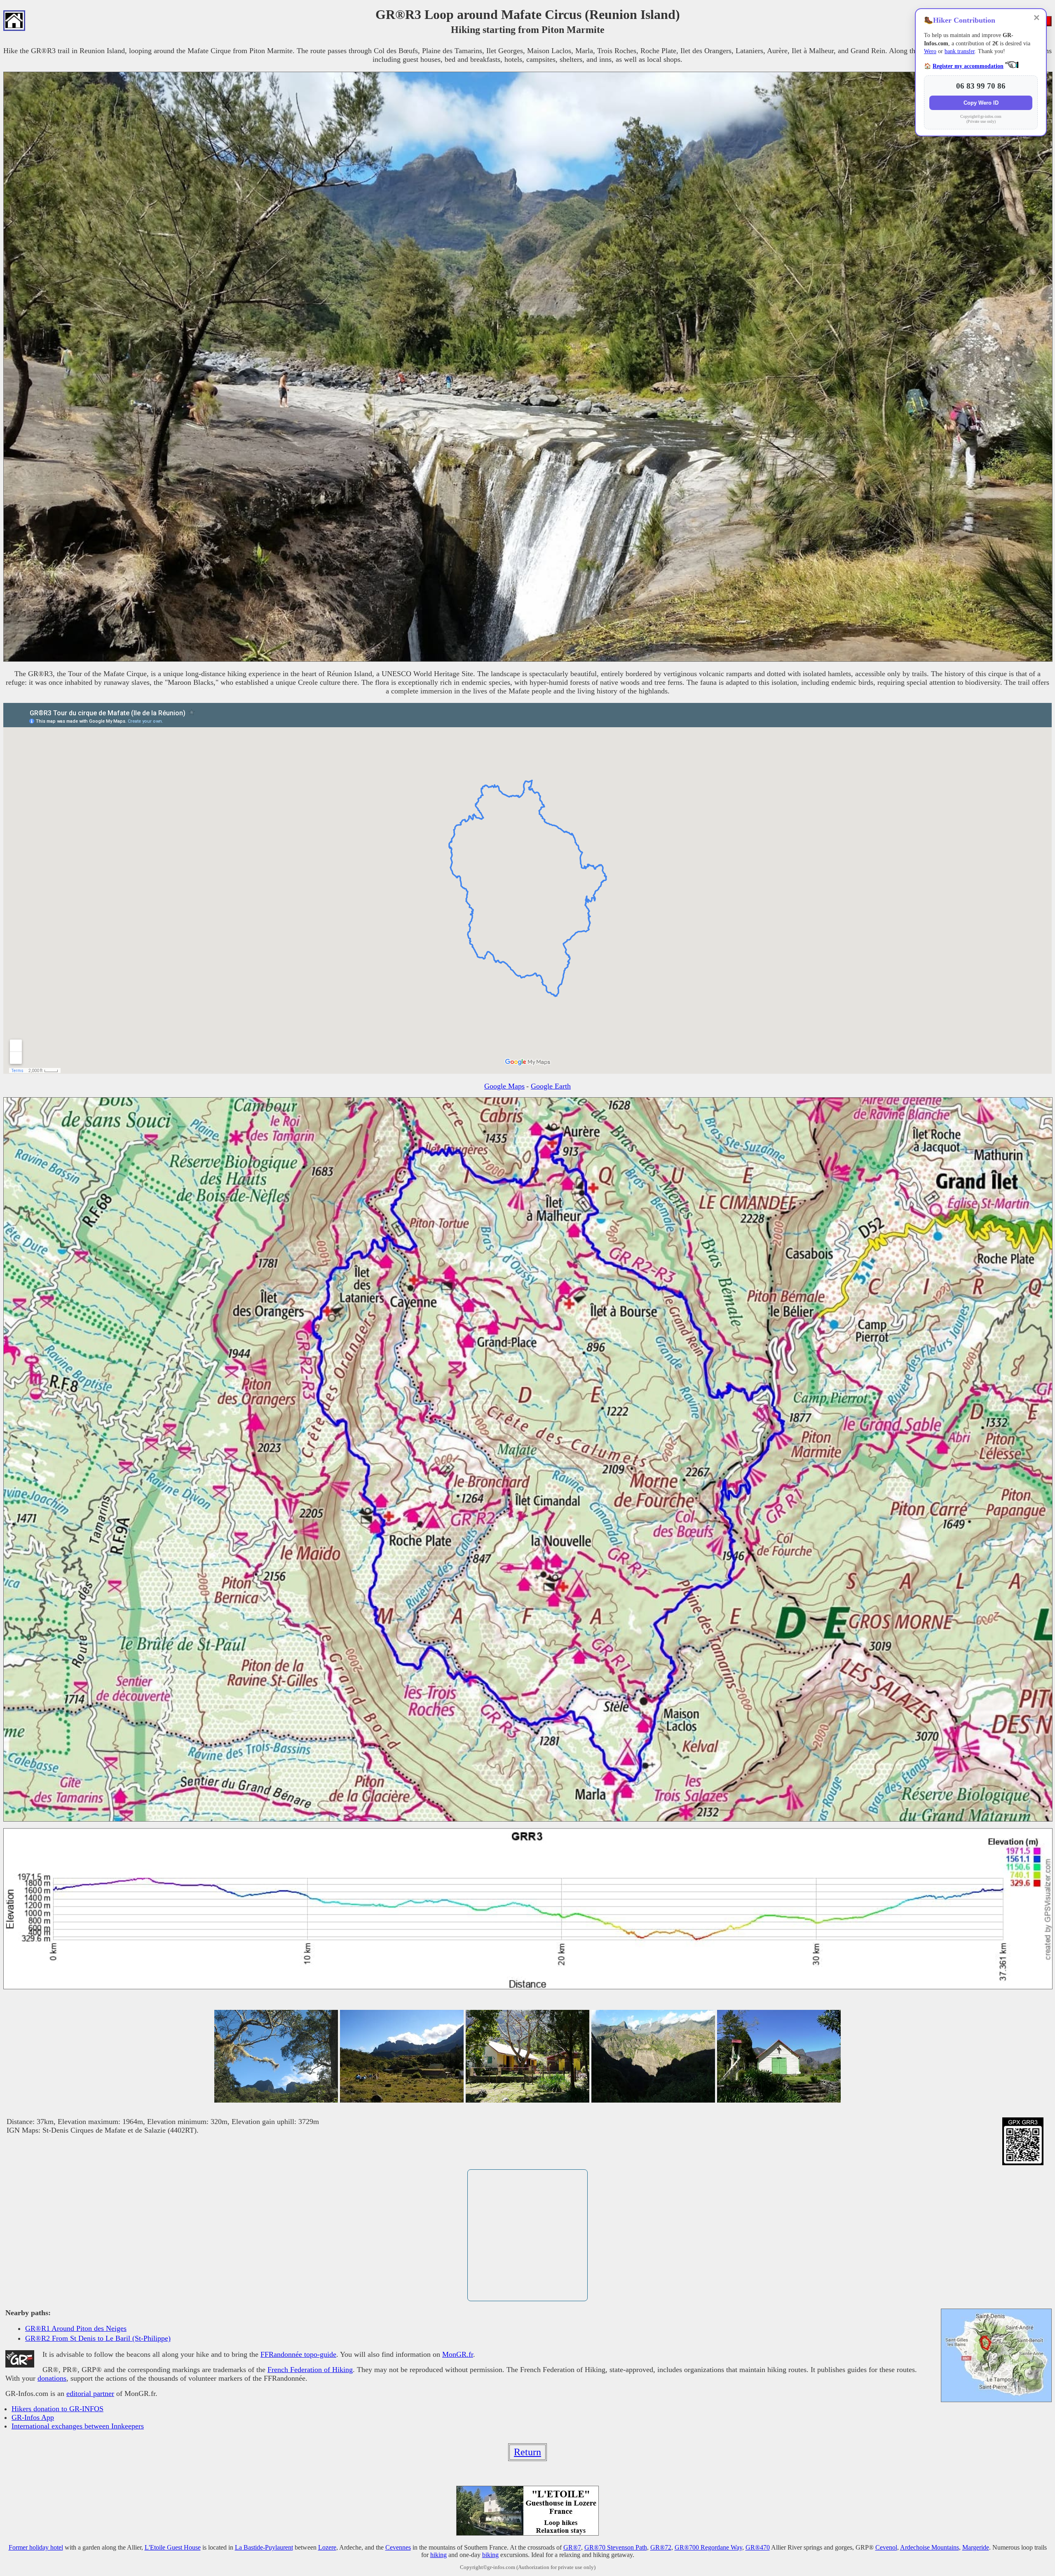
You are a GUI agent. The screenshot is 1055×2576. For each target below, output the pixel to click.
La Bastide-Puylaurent (264, 2547)
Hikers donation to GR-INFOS (57, 2409)
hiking (438, 2555)
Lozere (327, 2547)
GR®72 (661, 2547)
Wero (930, 51)
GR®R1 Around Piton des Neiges (76, 2328)
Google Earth (551, 1086)
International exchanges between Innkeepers (78, 2426)
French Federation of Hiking (310, 2370)
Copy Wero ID (981, 103)
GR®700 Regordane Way (708, 2547)
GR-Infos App (33, 2417)
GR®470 (758, 2547)
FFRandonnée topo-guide (298, 2354)
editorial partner (90, 2393)
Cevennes (398, 2547)
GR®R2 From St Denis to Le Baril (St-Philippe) (98, 2338)
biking (490, 2555)
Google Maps (504, 1086)
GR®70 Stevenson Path (616, 2547)
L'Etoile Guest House (173, 2547)
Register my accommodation (968, 66)
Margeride (976, 2547)
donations (52, 2378)
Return (527, 2452)
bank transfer (960, 51)
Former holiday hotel (36, 2547)
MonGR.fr (458, 2354)
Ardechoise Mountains (930, 2547)
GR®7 (572, 2547)
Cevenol (886, 2547)
